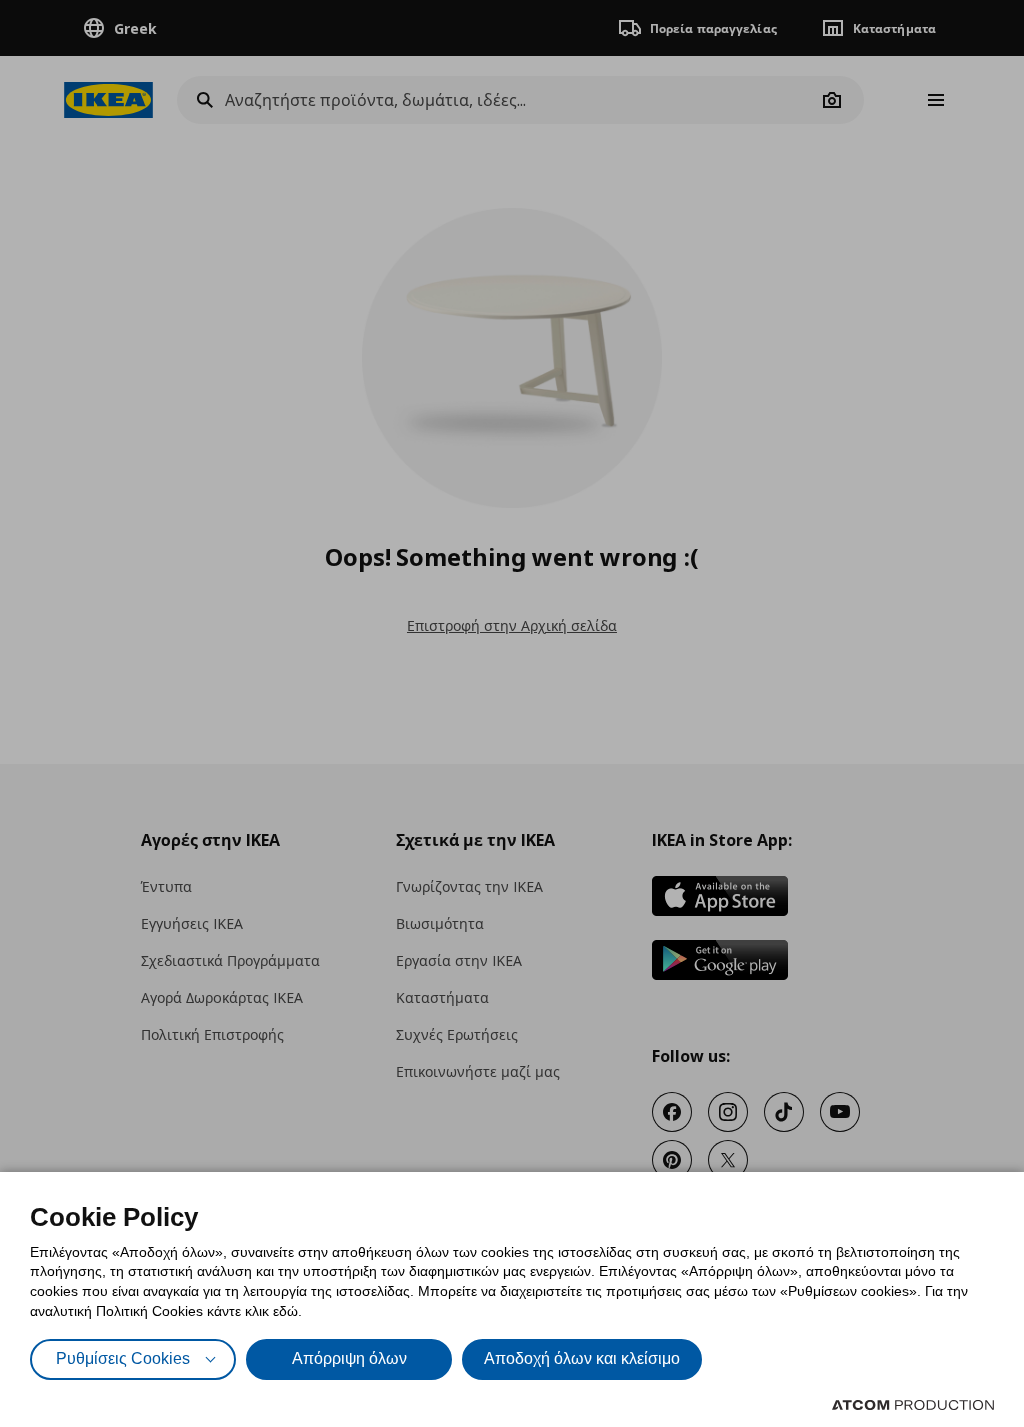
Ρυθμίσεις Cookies (123, 1358)
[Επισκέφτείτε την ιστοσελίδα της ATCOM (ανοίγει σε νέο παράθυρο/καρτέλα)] (913, 1405)
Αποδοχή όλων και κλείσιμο (582, 1358)
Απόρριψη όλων (349, 1358)
